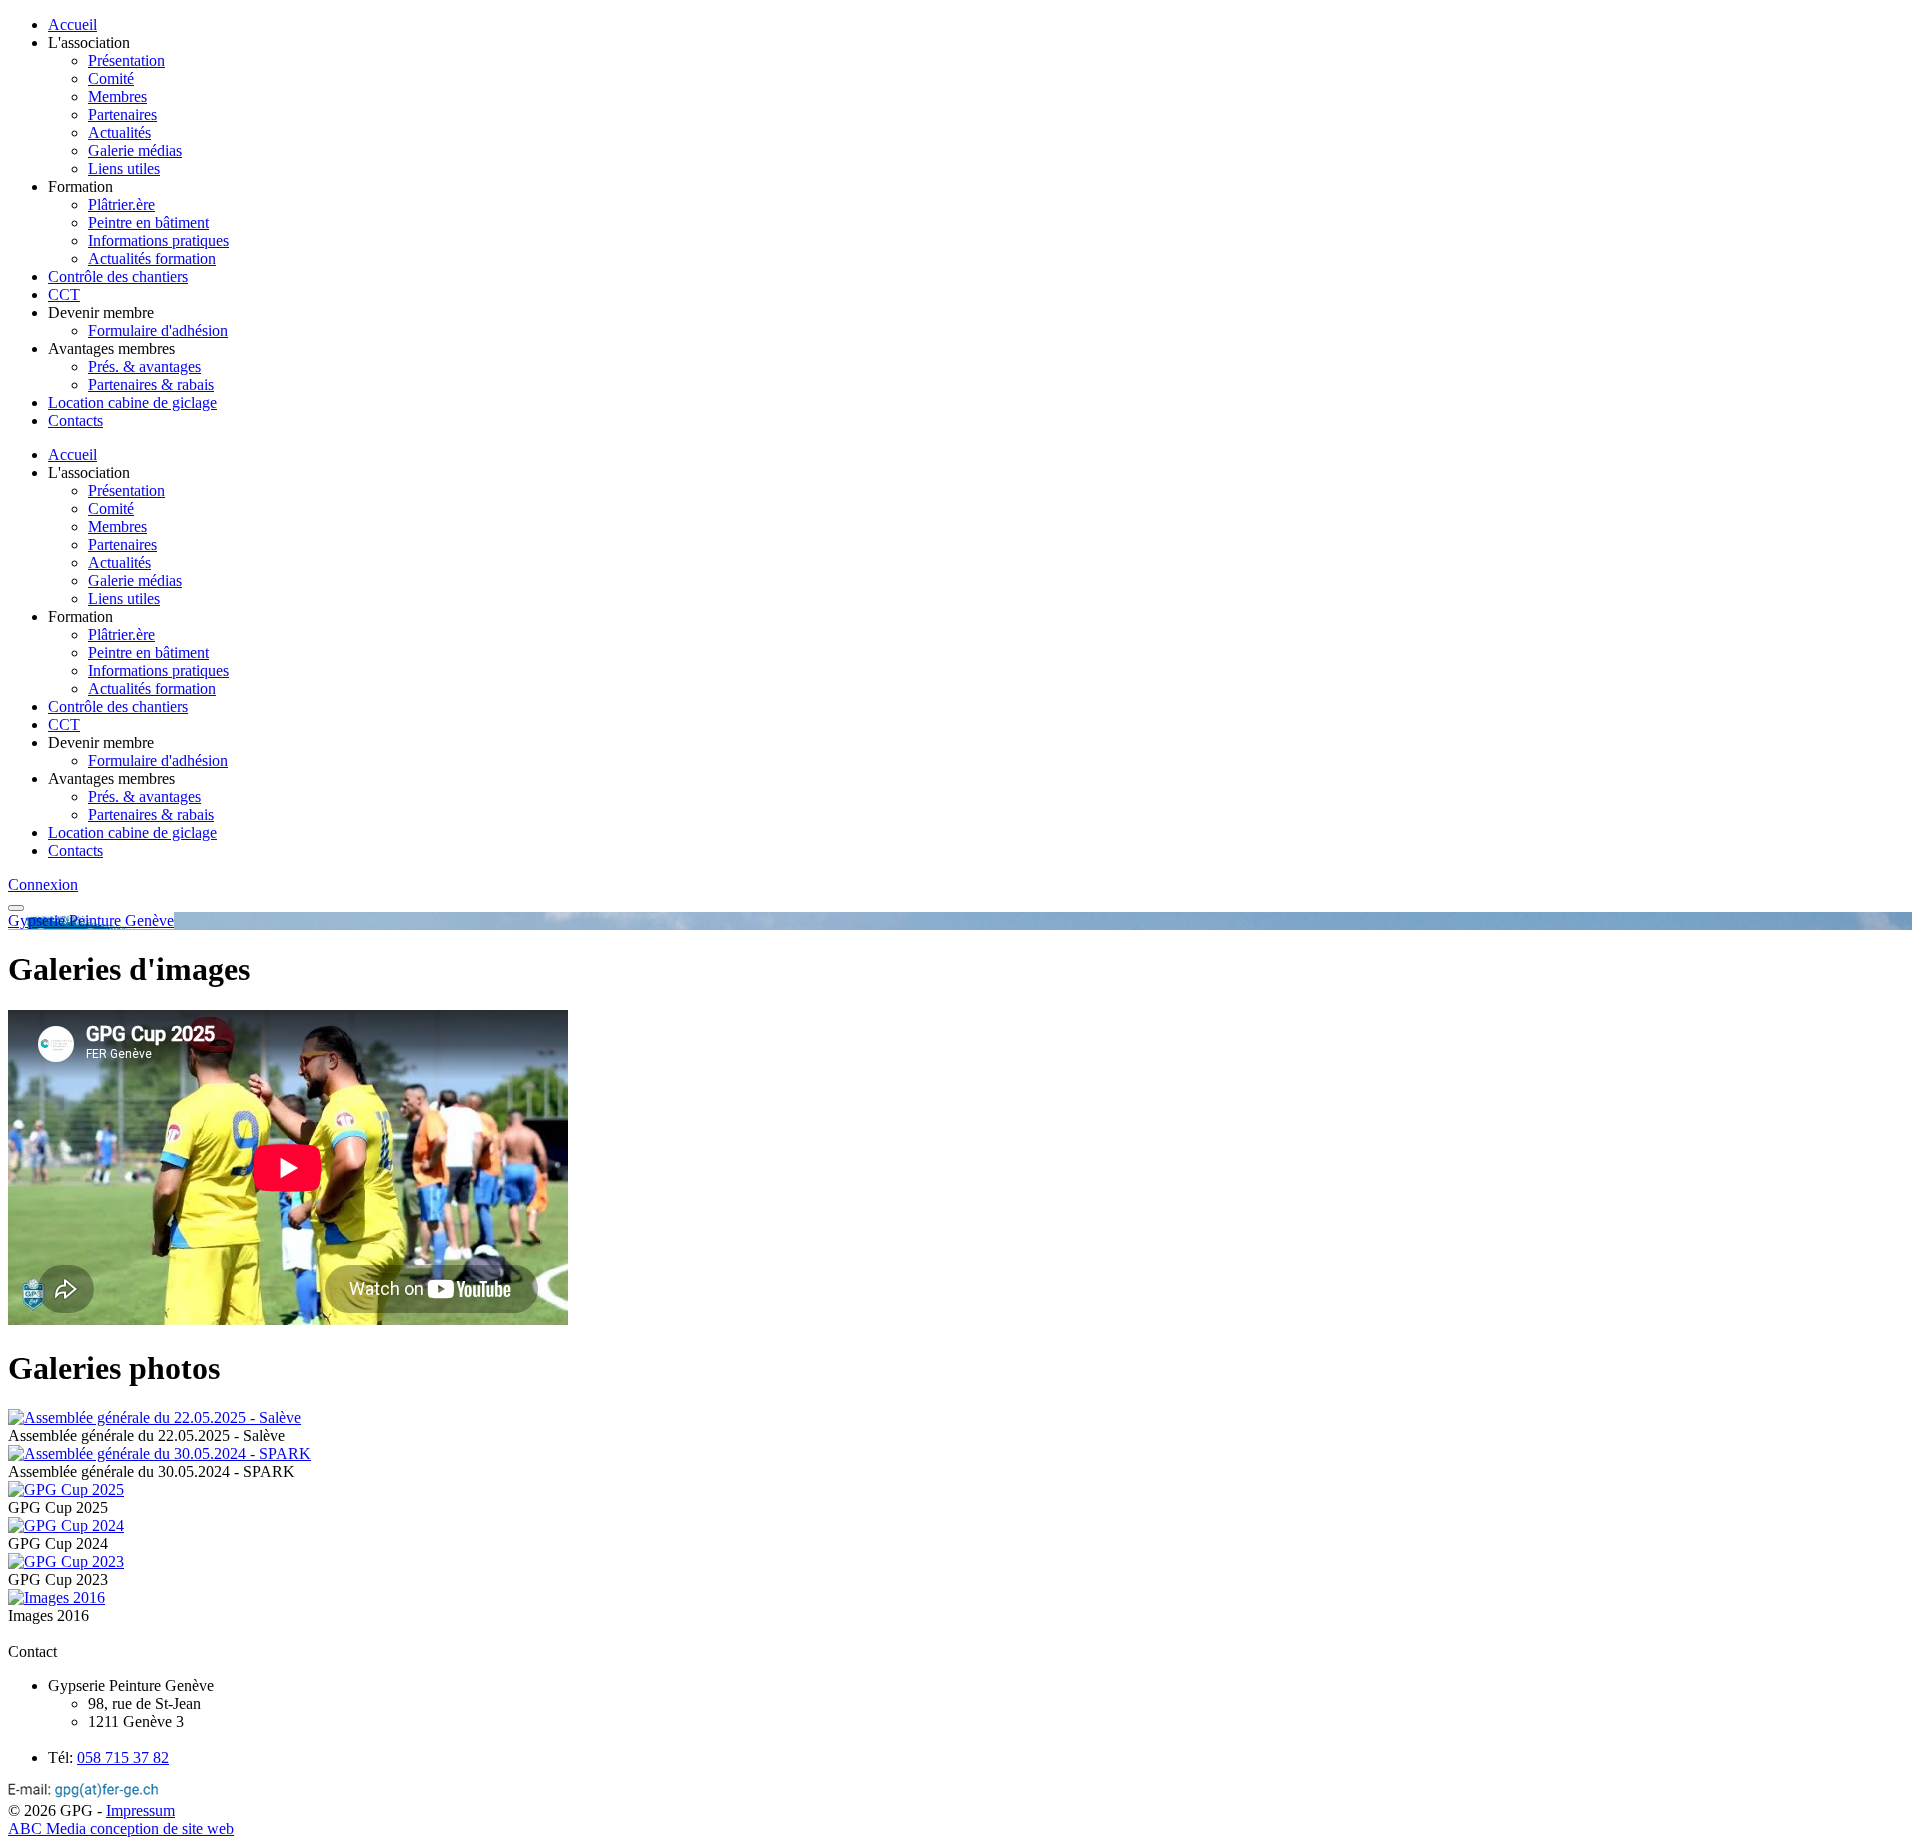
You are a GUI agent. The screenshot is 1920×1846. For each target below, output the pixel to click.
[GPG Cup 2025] (66, 1489)
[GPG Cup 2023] (66, 1561)
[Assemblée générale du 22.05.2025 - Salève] (154, 1417)
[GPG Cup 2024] (66, 1525)
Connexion (43, 884)
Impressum (140, 1810)
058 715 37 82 (123, 1757)
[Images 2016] (56, 1597)
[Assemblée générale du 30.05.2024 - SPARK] (159, 1453)
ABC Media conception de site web (121, 1828)
